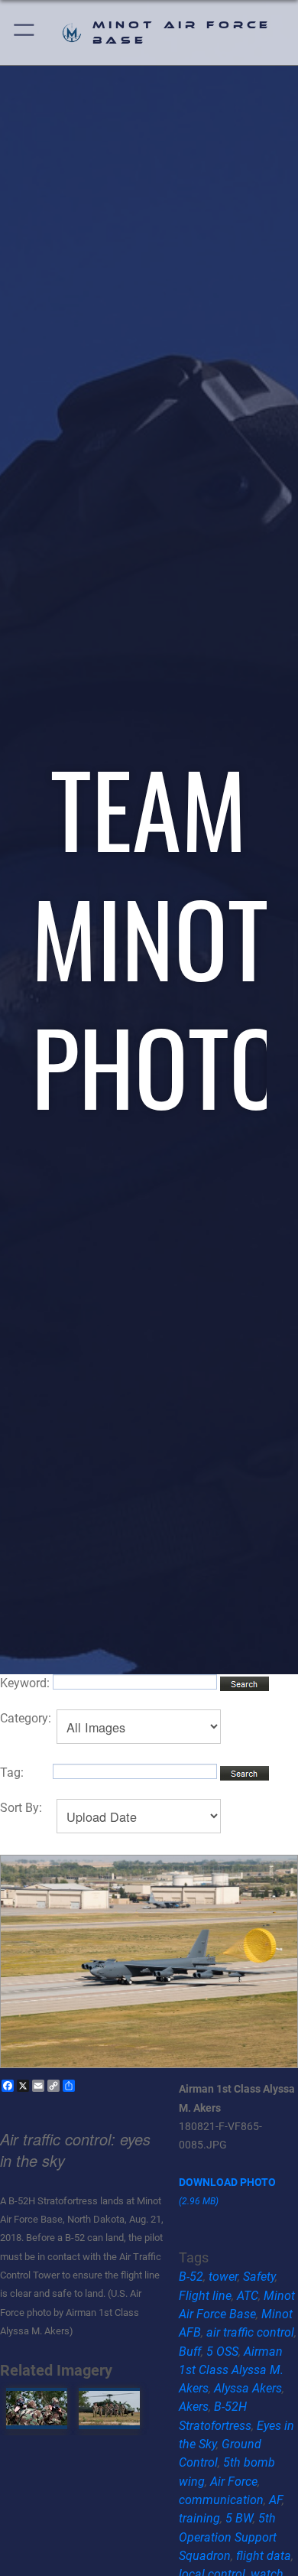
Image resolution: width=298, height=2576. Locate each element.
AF (275, 2500)
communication (221, 2500)
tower (223, 2277)
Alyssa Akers (248, 2388)
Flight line (205, 2296)
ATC (248, 2296)
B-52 (191, 2277)
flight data (264, 2556)
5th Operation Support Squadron (228, 2537)
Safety (259, 2277)
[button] (25, 33)
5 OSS (222, 2352)
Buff (190, 2352)
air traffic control (250, 2332)
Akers (194, 2407)
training (199, 2518)
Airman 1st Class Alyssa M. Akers (231, 2370)
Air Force (234, 2482)
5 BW (239, 2518)
